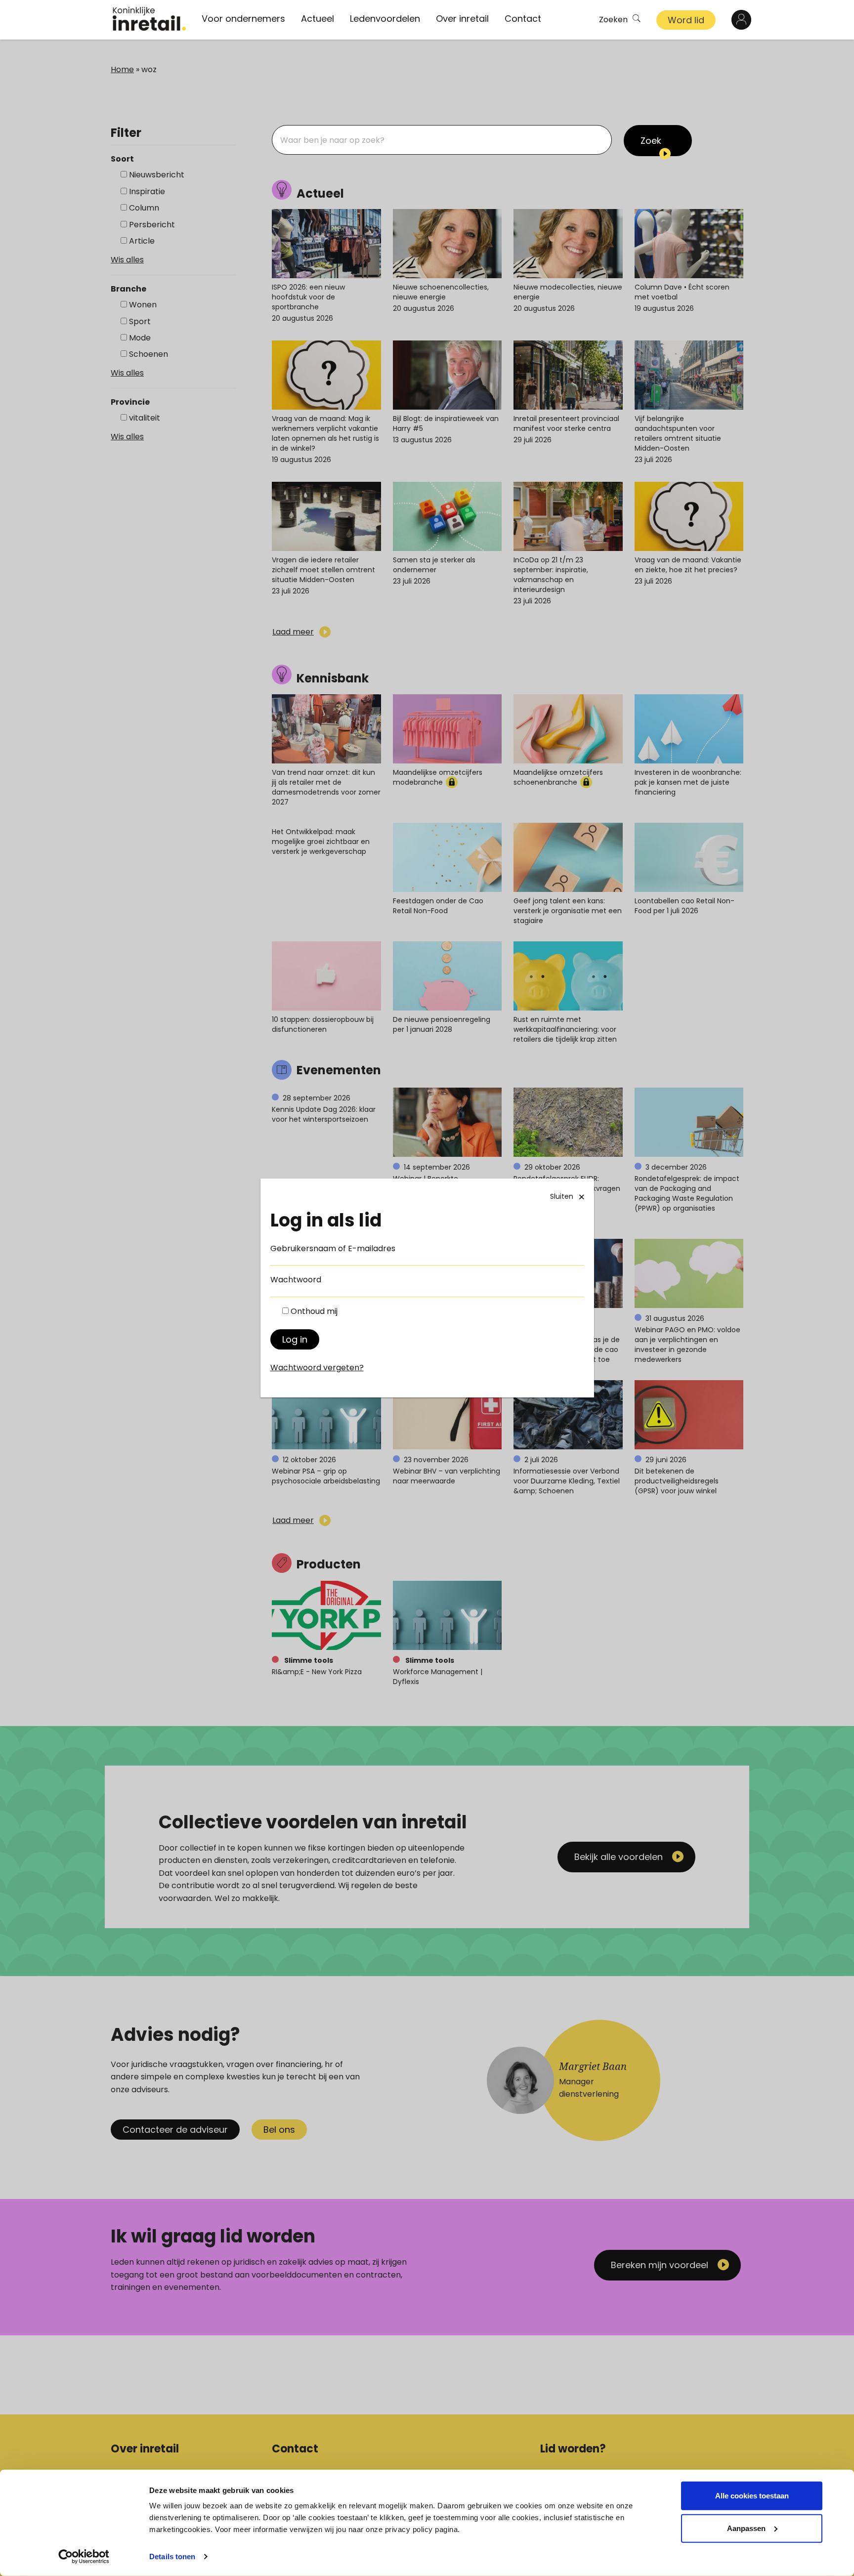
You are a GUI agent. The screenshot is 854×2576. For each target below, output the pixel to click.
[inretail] (149, 19)
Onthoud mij (314, 1311)
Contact (523, 19)
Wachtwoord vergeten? (317, 1368)
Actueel (318, 19)
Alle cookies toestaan (752, 2496)
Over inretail (462, 19)
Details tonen (172, 2556)
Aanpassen (746, 2528)
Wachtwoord (296, 1280)
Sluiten (562, 1196)
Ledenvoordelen (385, 19)
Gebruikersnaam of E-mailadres (333, 1248)
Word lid (686, 20)
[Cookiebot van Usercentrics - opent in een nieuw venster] (84, 2557)
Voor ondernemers (243, 19)
